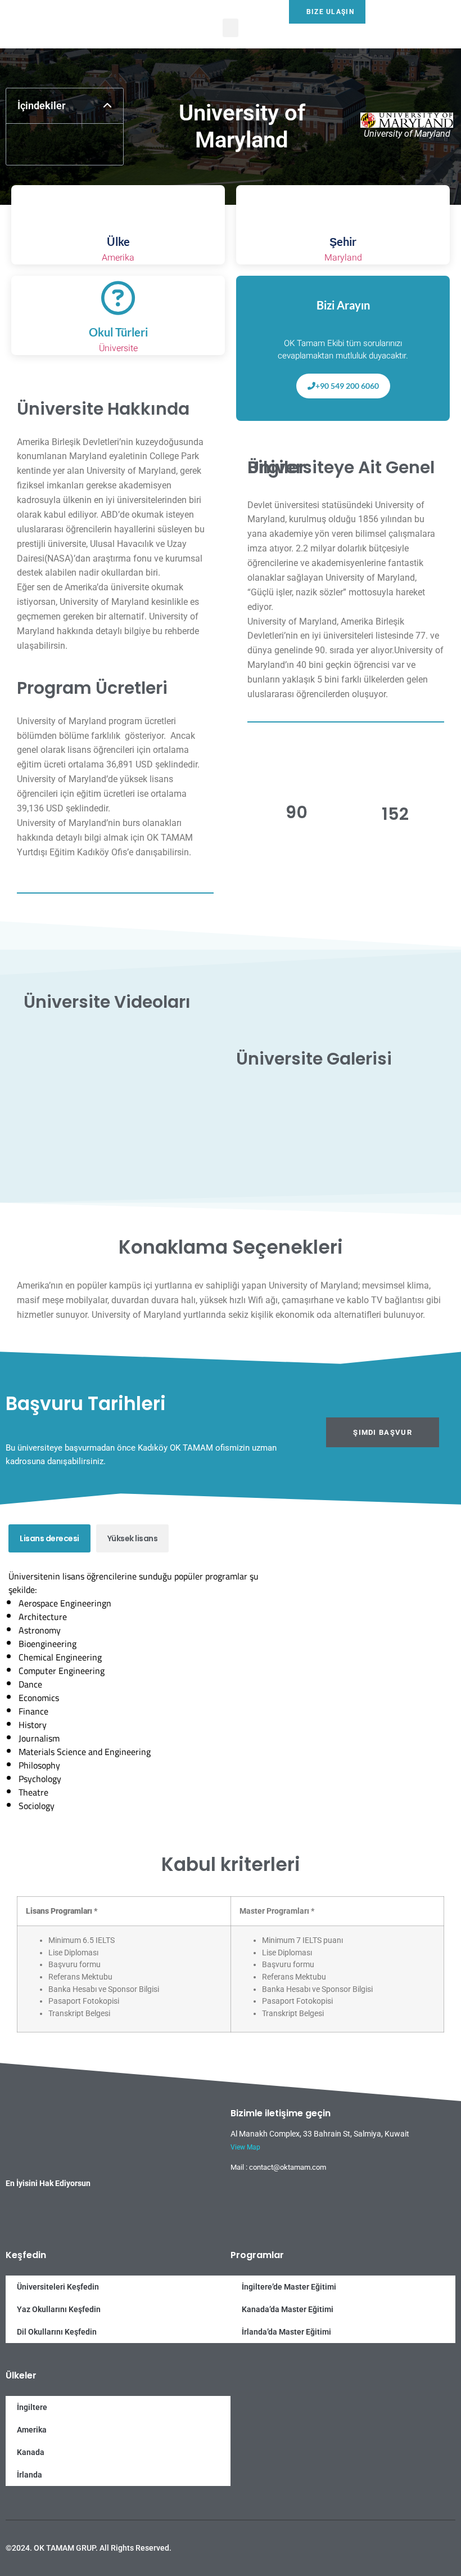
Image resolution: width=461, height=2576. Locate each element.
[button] (231, 28)
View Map (245, 2147)
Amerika (118, 258)
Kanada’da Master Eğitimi (288, 2309)
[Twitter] (403, 2541)
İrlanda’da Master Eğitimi (286, 2332)
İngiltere (32, 2407)
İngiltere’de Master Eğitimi (289, 2287)
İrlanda (30, 2475)
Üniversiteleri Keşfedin (58, 2287)
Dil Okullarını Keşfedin (57, 2332)
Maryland (343, 258)
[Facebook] (384, 2541)
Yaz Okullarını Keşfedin (59, 2309)
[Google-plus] (422, 2541)
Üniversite (118, 348)
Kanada (31, 2452)
